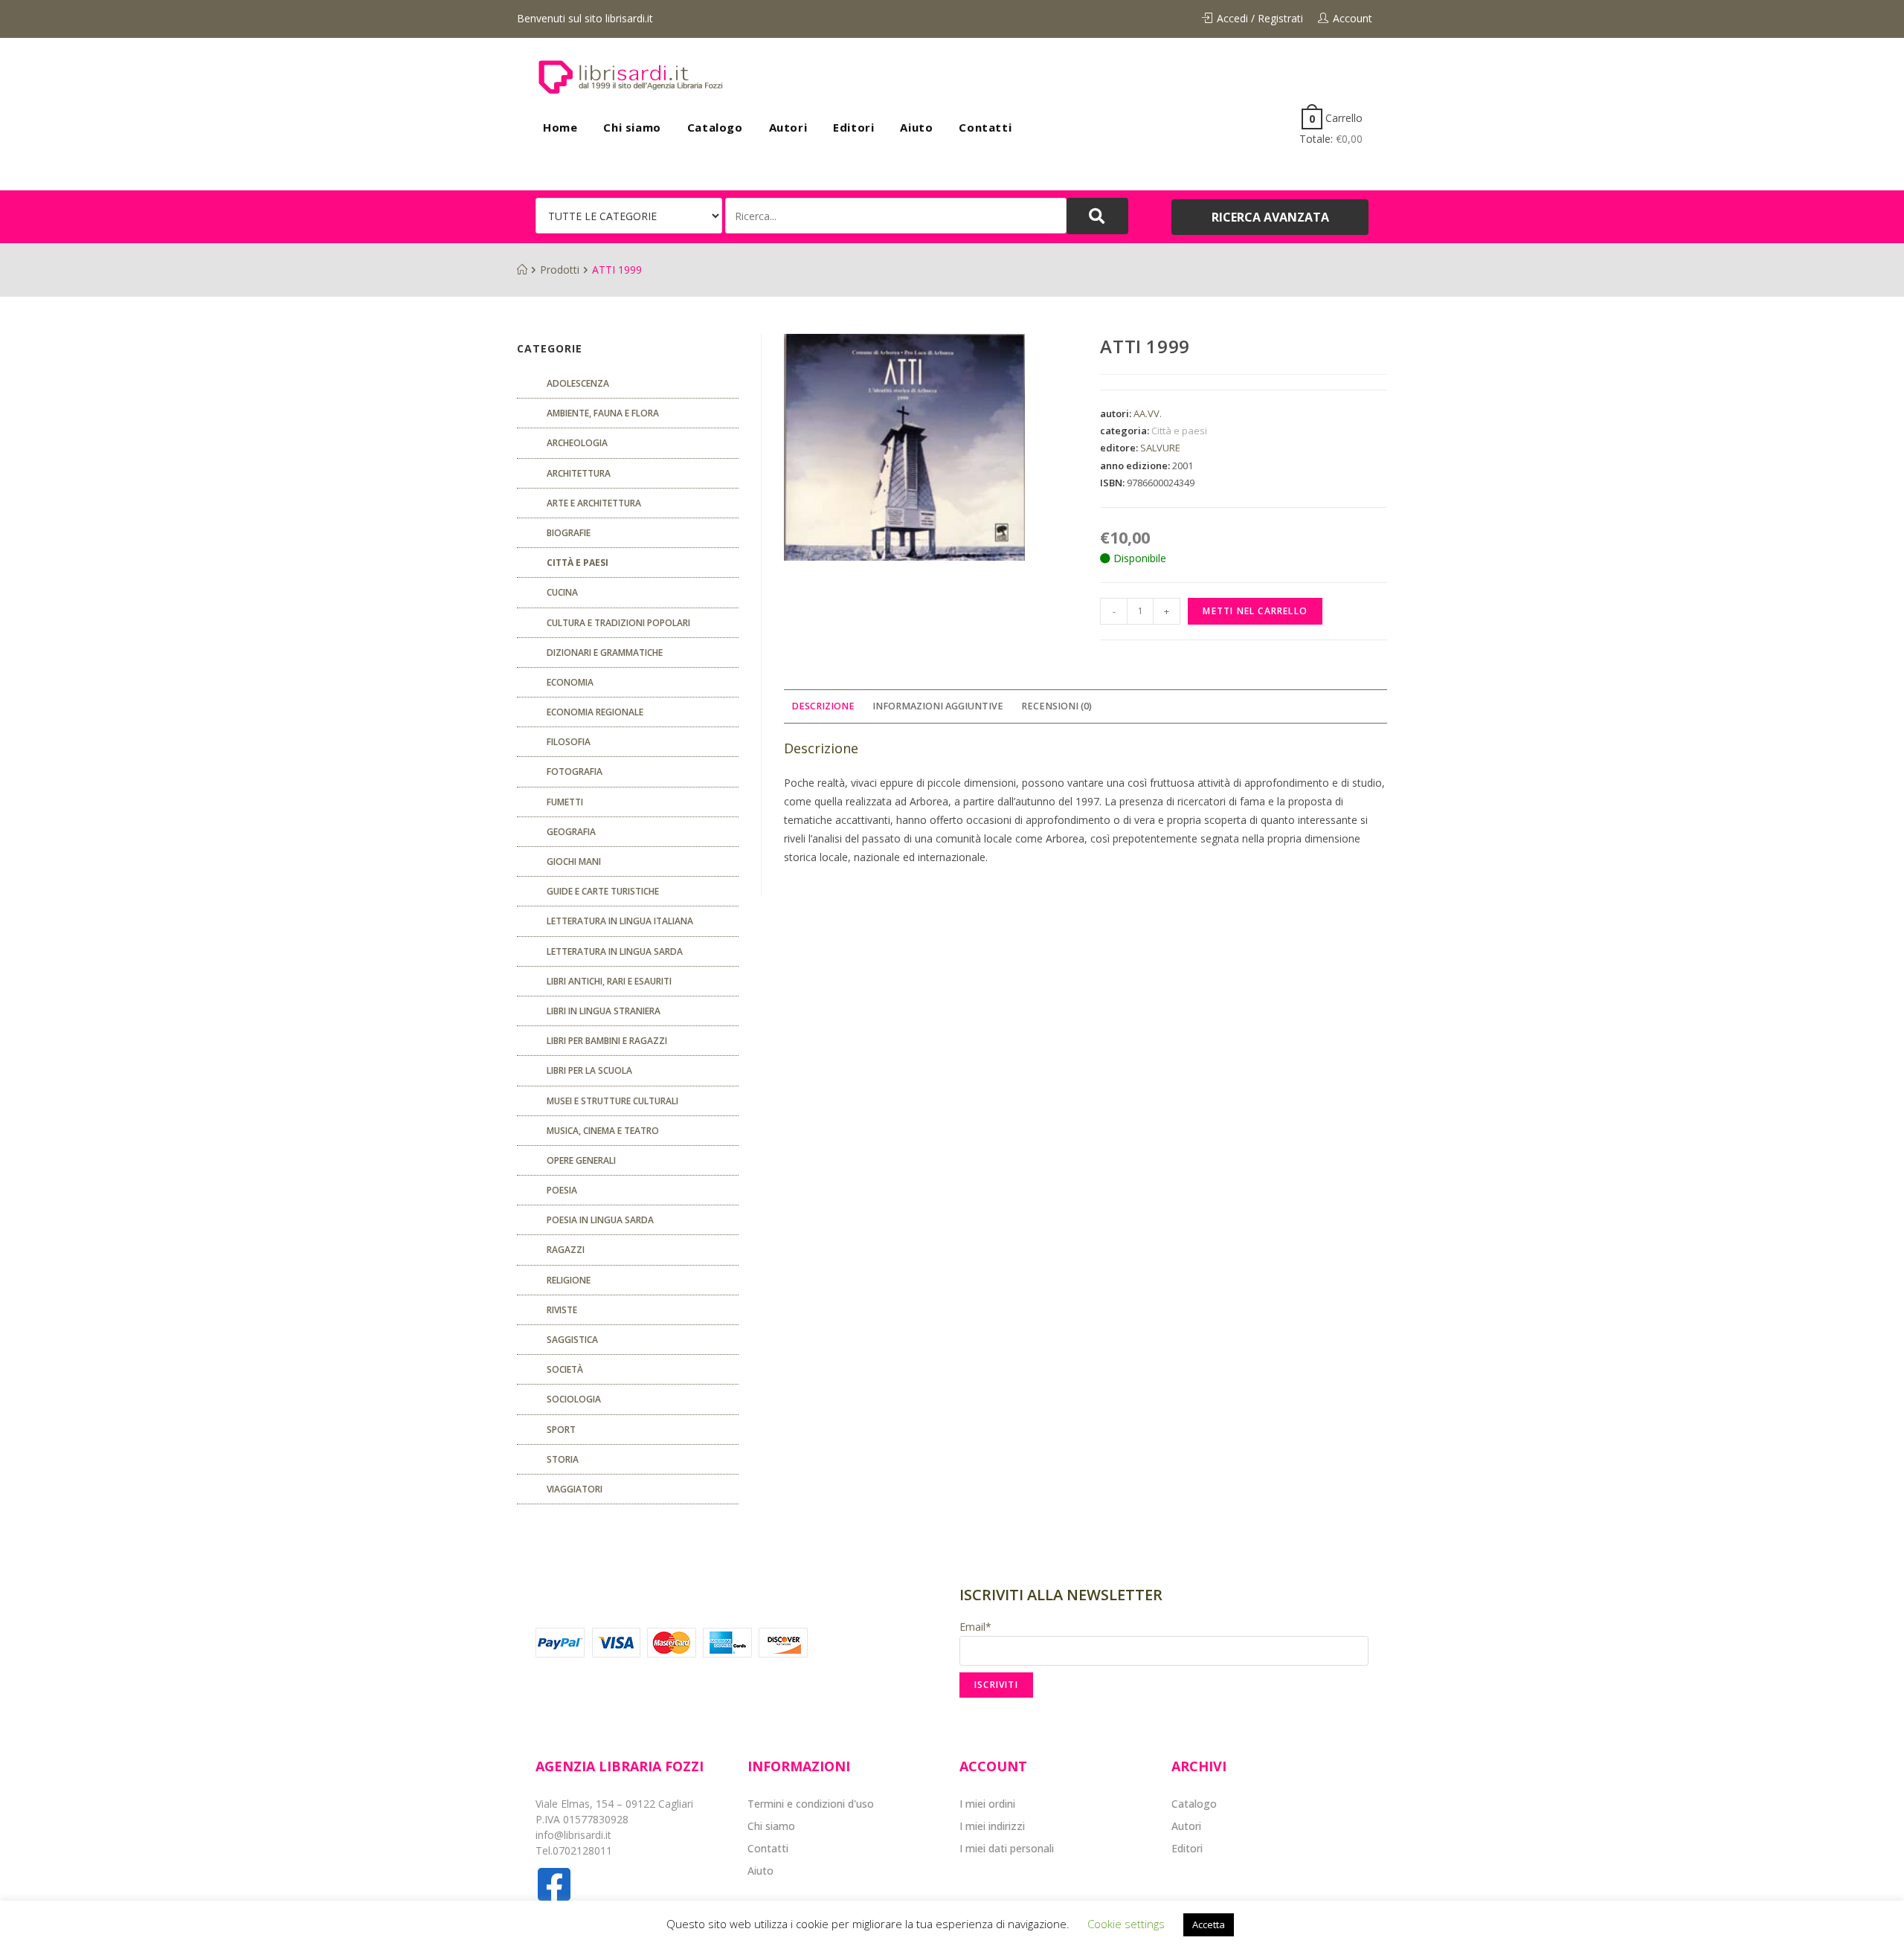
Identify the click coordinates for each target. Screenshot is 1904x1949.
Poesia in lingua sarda (600, 1220)
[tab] (823, 707)
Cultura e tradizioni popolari (618, 623)
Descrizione (823, 706)
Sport (561, 1430)
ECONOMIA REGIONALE (595, 712)
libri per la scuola (589, 1070)
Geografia (571, 832)
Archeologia (577, 443)
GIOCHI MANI (574, 861)
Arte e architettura (594, 503)
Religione (569, 1280)
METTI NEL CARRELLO (1255, 611)
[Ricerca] (896, 216)
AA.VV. (1148, 413)
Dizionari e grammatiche (605, 653)
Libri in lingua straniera (604, 1011)
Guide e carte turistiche (603, 891)
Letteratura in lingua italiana (620, 921)
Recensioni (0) (1056, 706)
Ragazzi (566, 1250)
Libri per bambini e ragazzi (607, 1041)
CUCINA (562, 592)
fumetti (565, 802)
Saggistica (572, 1340)
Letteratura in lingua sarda (615, 951)
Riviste (562, 1310)
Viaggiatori (575, 1489)
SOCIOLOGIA (574, 1399)
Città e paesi (1179, 431)
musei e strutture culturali (612, 1101)
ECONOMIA (570, 682)
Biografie (569, 533)
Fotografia (575, 771)
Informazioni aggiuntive (938, 706)
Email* (975, 1627)
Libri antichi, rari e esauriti (609, 981)
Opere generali (581, 1160)
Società (565, 1369)
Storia (563, 1459)
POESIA (562, 1190)
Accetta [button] (1209, 1924)
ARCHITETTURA (579, 473)
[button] (1270, 217)
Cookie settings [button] (1126, 1924)
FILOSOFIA (569, 742)
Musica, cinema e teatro (603, 1131)
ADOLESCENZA (578, 383)
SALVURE (1160, 448)
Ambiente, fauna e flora (603, 413)
